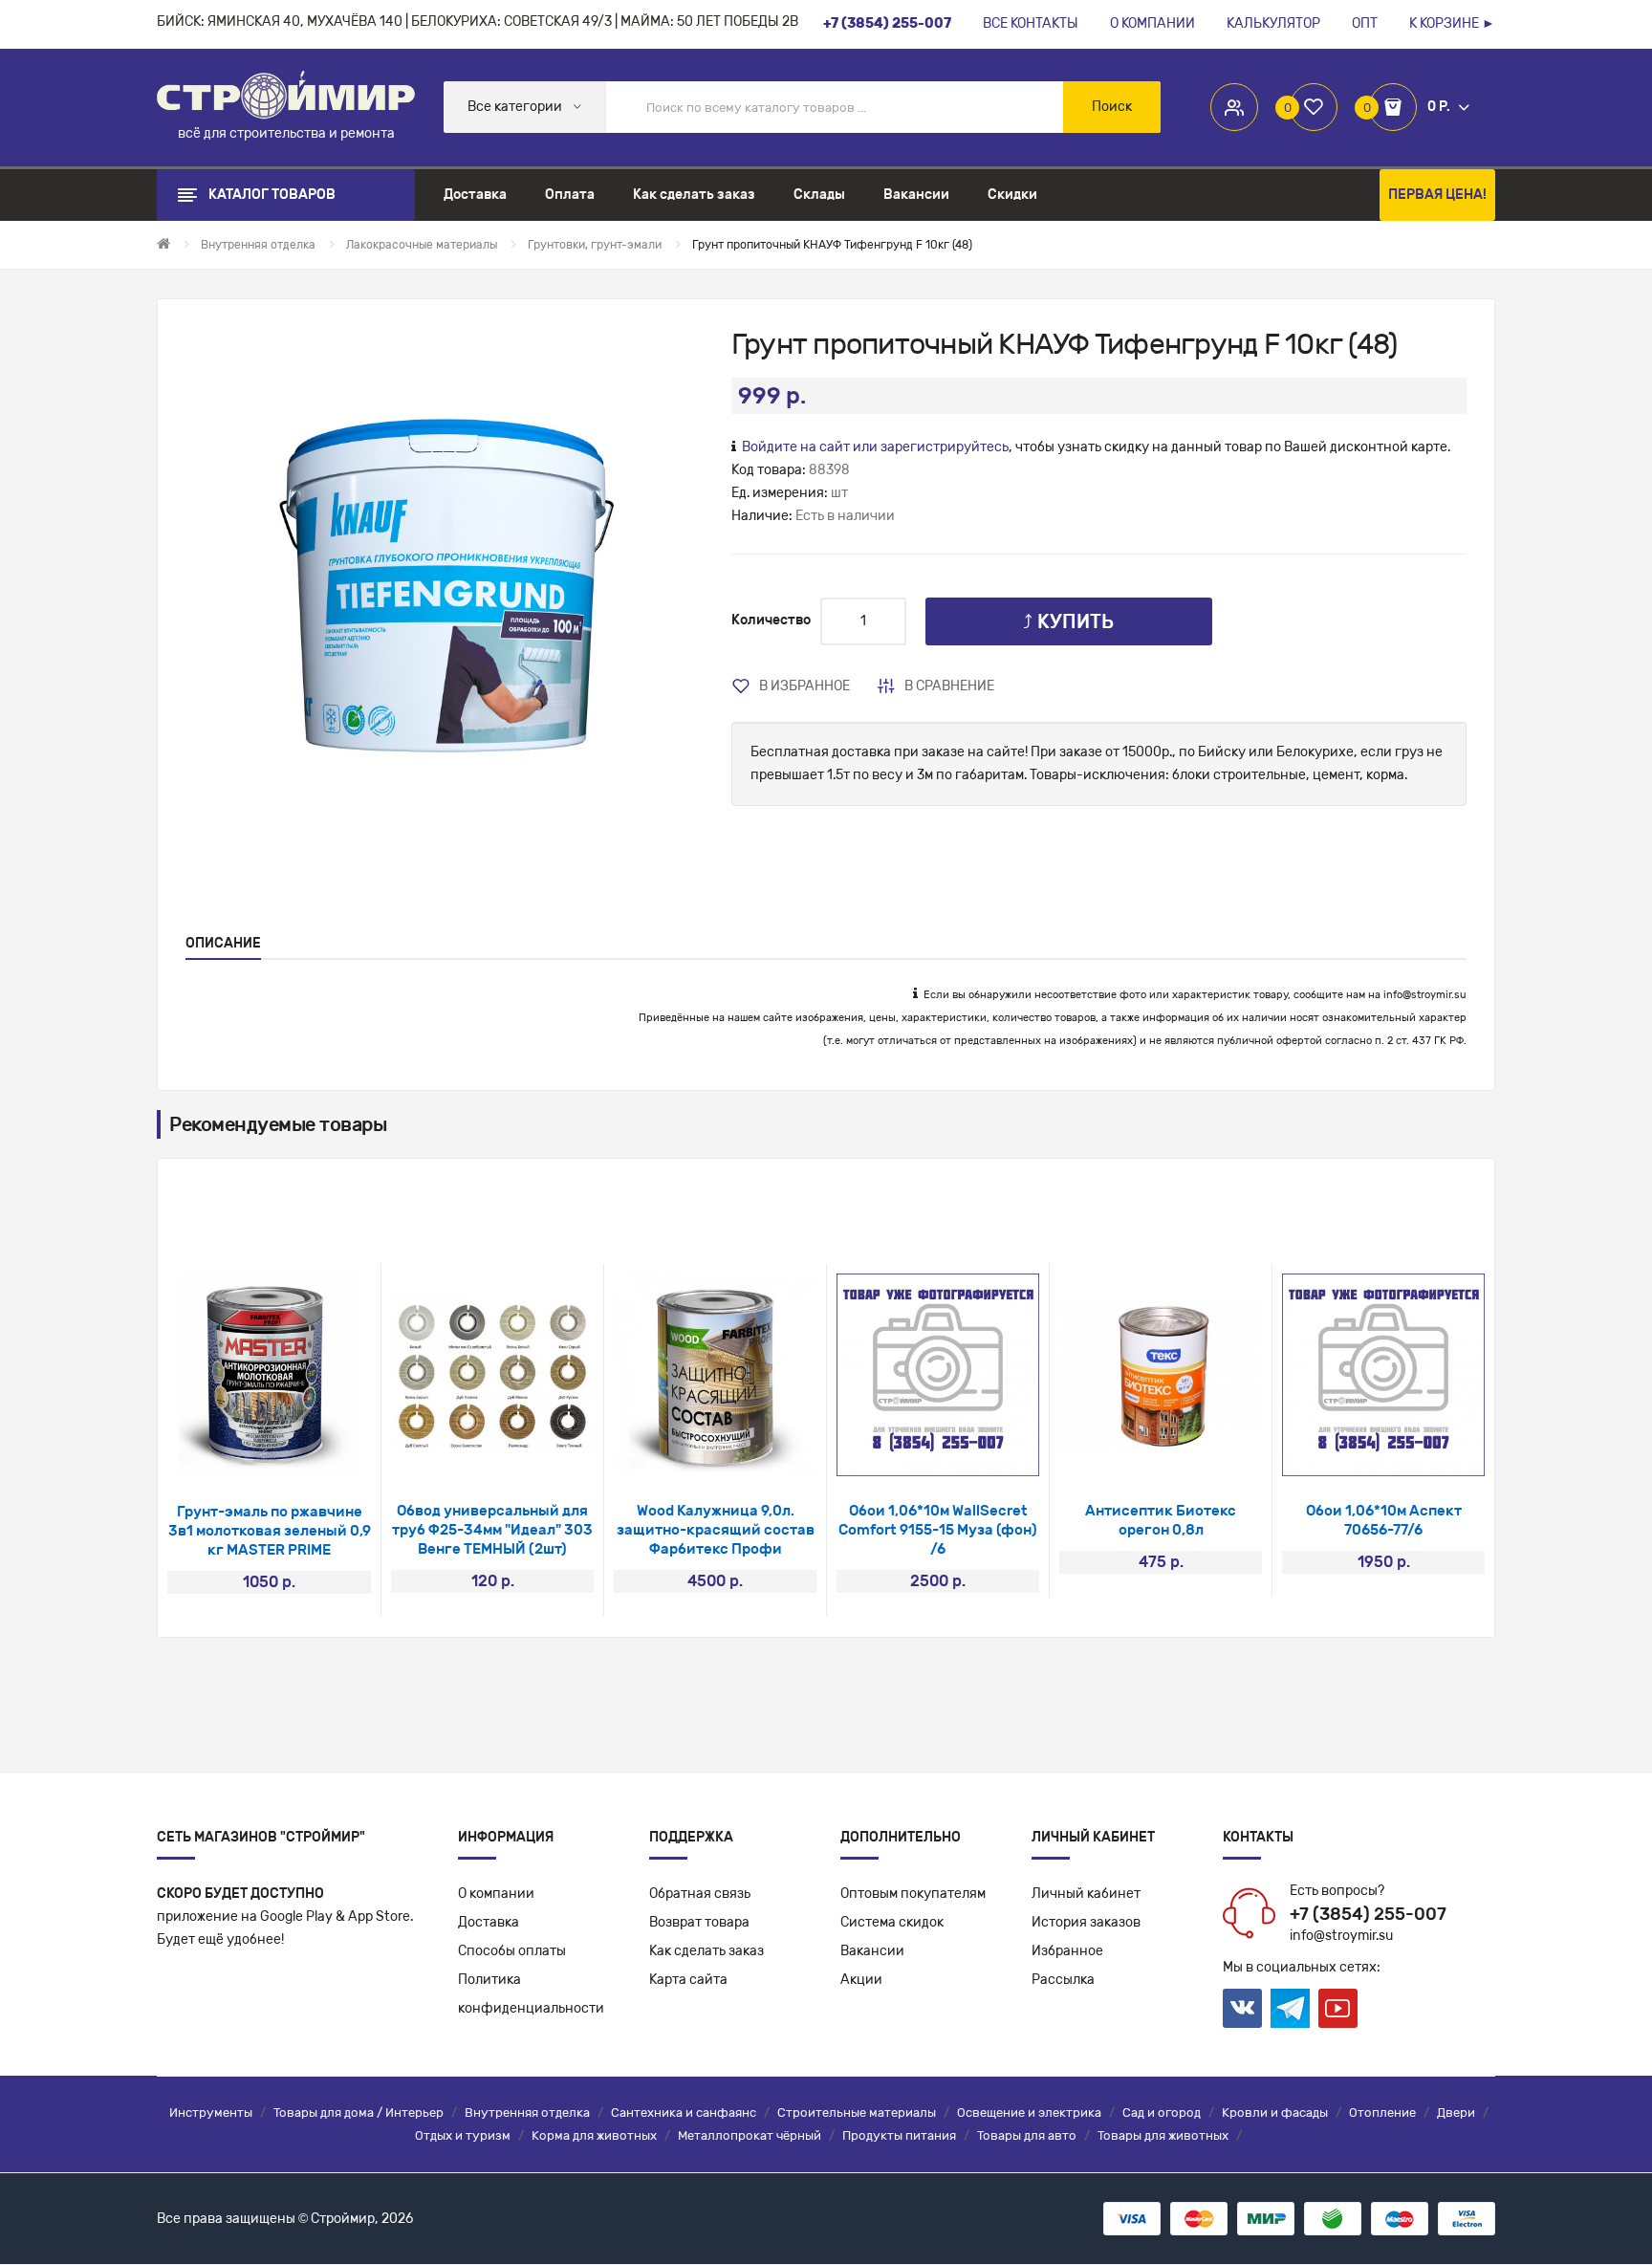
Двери (1456, 2113)
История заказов (1086, 1922)
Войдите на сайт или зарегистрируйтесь (875, 447)
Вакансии (872, 1951)
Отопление (1382, 2113)
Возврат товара (699, 1922)
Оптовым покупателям (913, 1894)
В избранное (804, 686)
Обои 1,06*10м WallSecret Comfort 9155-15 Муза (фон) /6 (938, 1530)
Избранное (1067, 1951)
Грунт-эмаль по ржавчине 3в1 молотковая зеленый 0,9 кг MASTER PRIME (270, 1531)
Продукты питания (899, 2135)
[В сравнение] (295, 1453)
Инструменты (211, 2113)
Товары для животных (1163, 2135)
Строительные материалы (857, 2113)
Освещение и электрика (1029, 2113)
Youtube (1338, 2008)
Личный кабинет (1086, 1894)
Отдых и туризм (463, 2135)
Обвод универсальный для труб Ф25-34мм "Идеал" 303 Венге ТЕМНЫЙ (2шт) (492, 1530)
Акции (861, 1980)
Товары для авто (1027, 2135)
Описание (223, 943)
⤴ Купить (1068, 621)
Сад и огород (1162, 2113)
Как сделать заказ (706, 1951)
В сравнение (949, 686)
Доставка (489, 1922)
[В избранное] (244, 1453)
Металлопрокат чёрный (750, 2135)
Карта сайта (688, 1980)
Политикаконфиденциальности (531, 1994)
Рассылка (1063, 1980)
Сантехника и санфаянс (684, 2113)
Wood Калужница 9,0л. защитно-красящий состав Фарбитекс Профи (716, 1530)
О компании (496, 1894)
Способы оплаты (512, 1951)
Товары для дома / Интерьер (359, 2113)
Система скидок (892, 1922)
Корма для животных (594, 2135)
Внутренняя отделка (527, 2113)
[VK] (1242, 2008)
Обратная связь (700, 1894)
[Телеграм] (1290, 2009)
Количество (771, 620)
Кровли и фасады (1275, 2113)
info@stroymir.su (1425, 995)
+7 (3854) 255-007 (1368, 1914)
